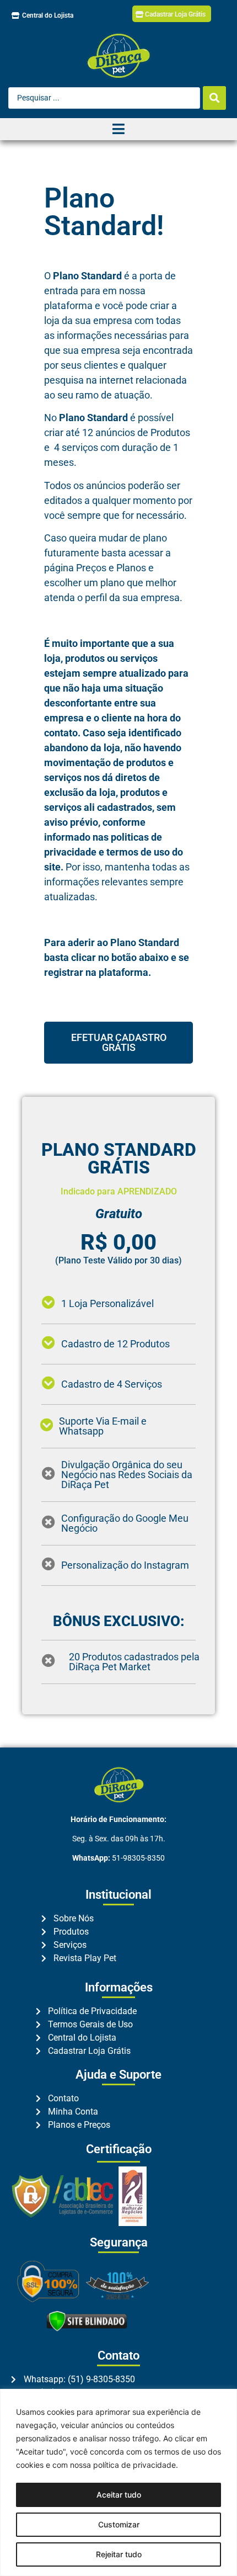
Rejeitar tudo (119, 2554)
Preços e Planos (111, 568)
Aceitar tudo (119, 2495)
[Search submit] (214, 98)
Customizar (119, 2524)
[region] (118, 2482)
